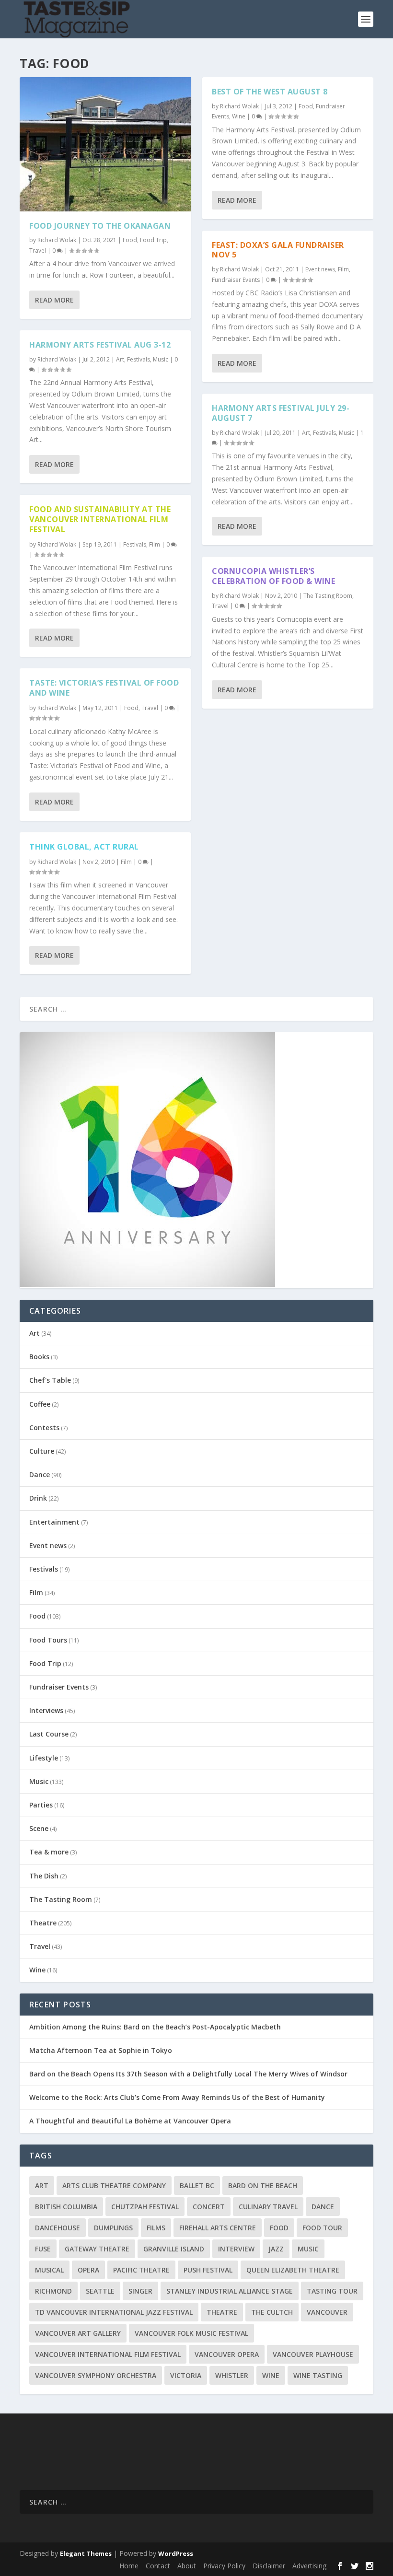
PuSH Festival (208, 2270)
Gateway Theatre (97, 2249)
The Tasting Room (328, 596)
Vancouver (327, 2312)
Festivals (139, 359)
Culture (42, 1451)
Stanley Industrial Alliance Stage (230, 2291)
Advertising (309, 2566)
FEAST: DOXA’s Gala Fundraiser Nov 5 (278, 250)
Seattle (100, 2291)
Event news (320, 269)
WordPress (176, 2553)
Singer (140, 2291)
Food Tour (322, 2228)
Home (129, 2566)
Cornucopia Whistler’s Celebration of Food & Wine (273, 576)
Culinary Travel (268, 2207)
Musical (49, 2270)
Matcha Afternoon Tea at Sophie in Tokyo (101, 2050)
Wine (239, 116)
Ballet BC (197, 2186)
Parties (41, 1805)
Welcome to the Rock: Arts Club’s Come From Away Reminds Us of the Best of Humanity (177, 2097)
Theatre (43, 1923)
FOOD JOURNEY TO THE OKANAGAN (100, 226)
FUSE (43, 2249)
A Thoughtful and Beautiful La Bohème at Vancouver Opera (130, 2121)
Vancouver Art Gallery (78, 2333)
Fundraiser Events (236, 280)
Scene (39, 1828)
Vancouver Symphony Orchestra (96, 2375)
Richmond (53, 2291)
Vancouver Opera (227, 2354)
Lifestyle (44, 1758)
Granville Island (174, 2249)
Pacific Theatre (141, 2270)
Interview (236, 2249)
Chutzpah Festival (145, 2207)
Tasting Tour (332, 2291)
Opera (88, 2270)
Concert (209, 2207)
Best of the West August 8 (270, 92)
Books (39, 1357)
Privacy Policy (224, 2566)
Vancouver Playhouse (313, 2354)
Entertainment (54, 1522)
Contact (158, 2566)
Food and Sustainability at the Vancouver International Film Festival (100, 519)
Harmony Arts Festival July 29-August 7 (281, 413)
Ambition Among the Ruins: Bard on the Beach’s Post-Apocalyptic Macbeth (155, 2027)
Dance (40, 1474)
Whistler (232, 2375)
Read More (54, 300)
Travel (38, 251)
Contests (44, 1428)
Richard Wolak (57, 240)
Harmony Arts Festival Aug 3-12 (100, 345)
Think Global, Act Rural (84, 847)
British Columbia (66, 2207)
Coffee (40, 1404)
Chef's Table (50, 1380)
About (187, 2566)
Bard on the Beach (263, 2186)
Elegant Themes (86, 2553)
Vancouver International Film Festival (108, 2354)
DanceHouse (58, 2228)
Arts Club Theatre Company (114, 2186)
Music (161, 359)
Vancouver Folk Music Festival (191, 2333)
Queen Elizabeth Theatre (293, 2270)
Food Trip (153, 240)
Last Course (49, 1734)
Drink (38, 1498)
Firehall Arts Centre (218, 2228)
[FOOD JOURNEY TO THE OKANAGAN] (105, 144)
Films (156, 2228)
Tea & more (49, 1852)
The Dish (44, 1876)
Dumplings (113, 2228)
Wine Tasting (318, 2375)
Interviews (46, 1710)
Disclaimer (269, 2566)
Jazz (276, 2249)
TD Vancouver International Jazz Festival (114, 2312)
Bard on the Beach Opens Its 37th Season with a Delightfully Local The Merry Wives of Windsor (188, 2074)
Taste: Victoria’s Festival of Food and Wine (104, 688)
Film (155, 544)
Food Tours (48, 1640)
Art (120, 359)
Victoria (186, 2375)
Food (130, 240)
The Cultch (272, 2312)
